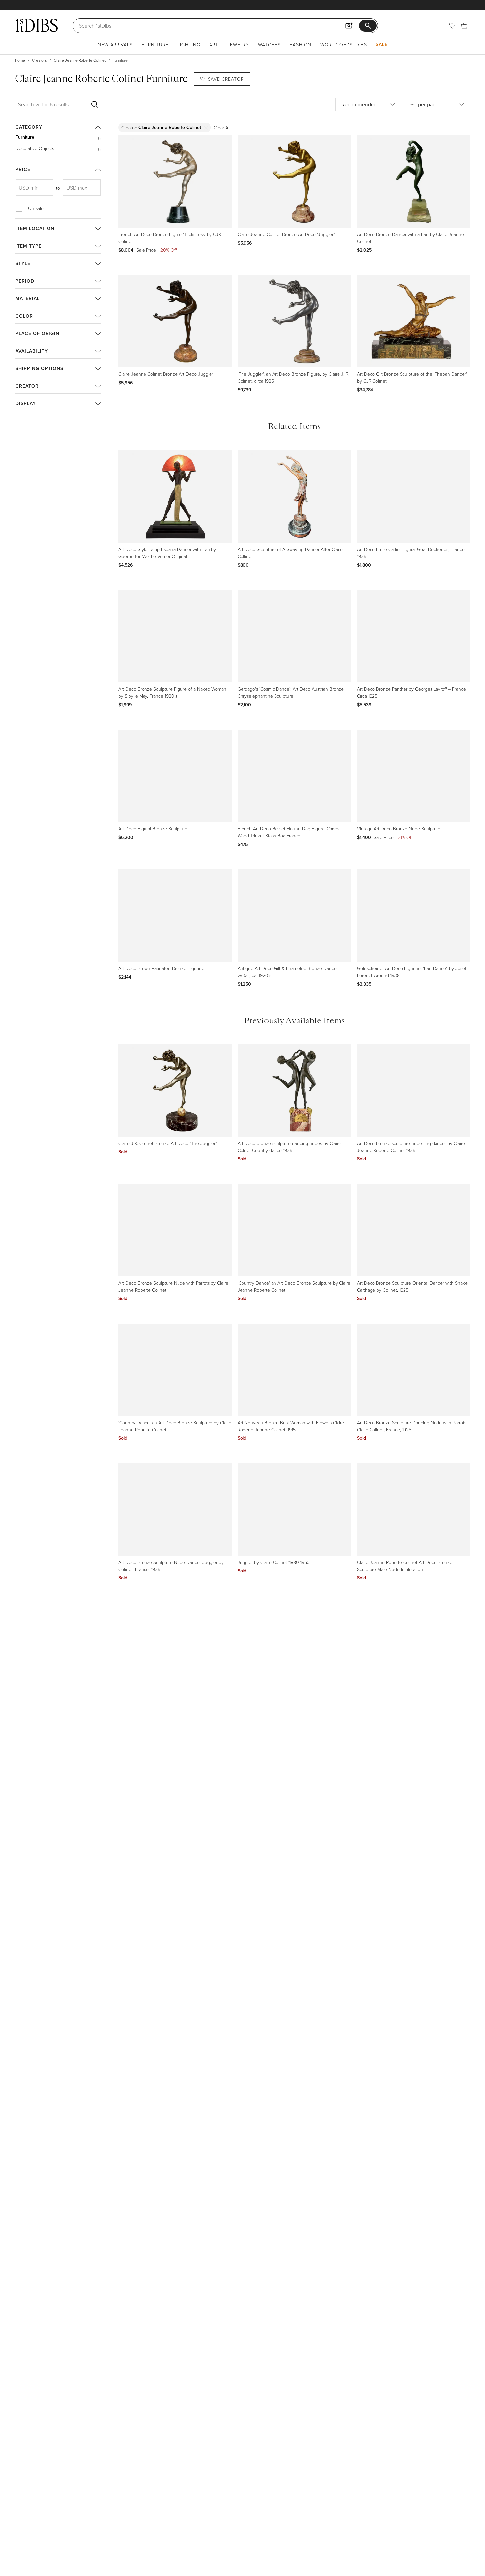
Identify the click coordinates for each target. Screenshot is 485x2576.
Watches (269, 44)
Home (20, 60)
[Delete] (206, 128)
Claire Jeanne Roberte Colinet (80, 60)
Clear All (222, 128)
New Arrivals (115, 44)
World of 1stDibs (344, 44)
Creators (39, 60)
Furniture (155, 44)
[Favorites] (452, 26)
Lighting (189, 44)
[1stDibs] (36, 25)
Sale (382, 44)
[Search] (95, 104)
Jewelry (238, 44)
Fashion (301, 44)
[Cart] (464, 26)
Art (214, 44)
